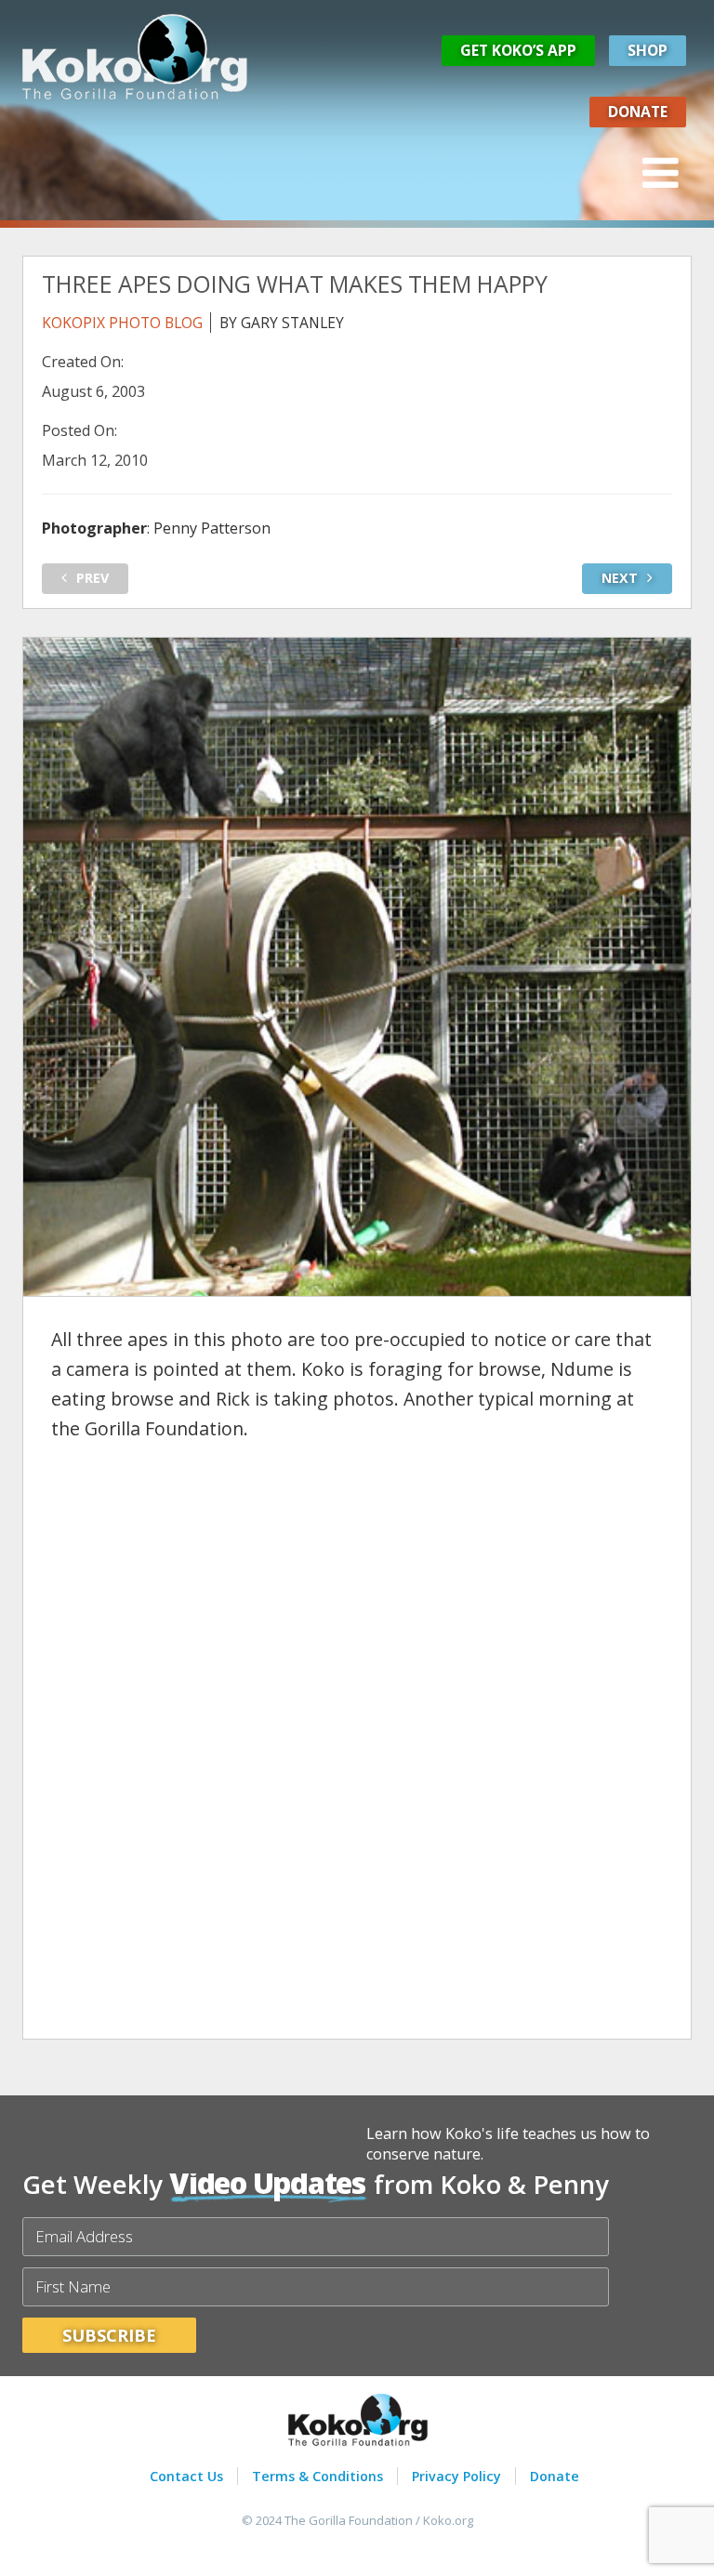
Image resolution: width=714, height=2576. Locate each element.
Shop (648, 50)
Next (620, 578)
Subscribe (109, 2335)
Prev (93, 578)
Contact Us (186, 2476)
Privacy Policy (456, 2476)
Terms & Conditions (317, 2476)
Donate (638, 112)
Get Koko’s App (518, 50)
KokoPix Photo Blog (122, 323)
